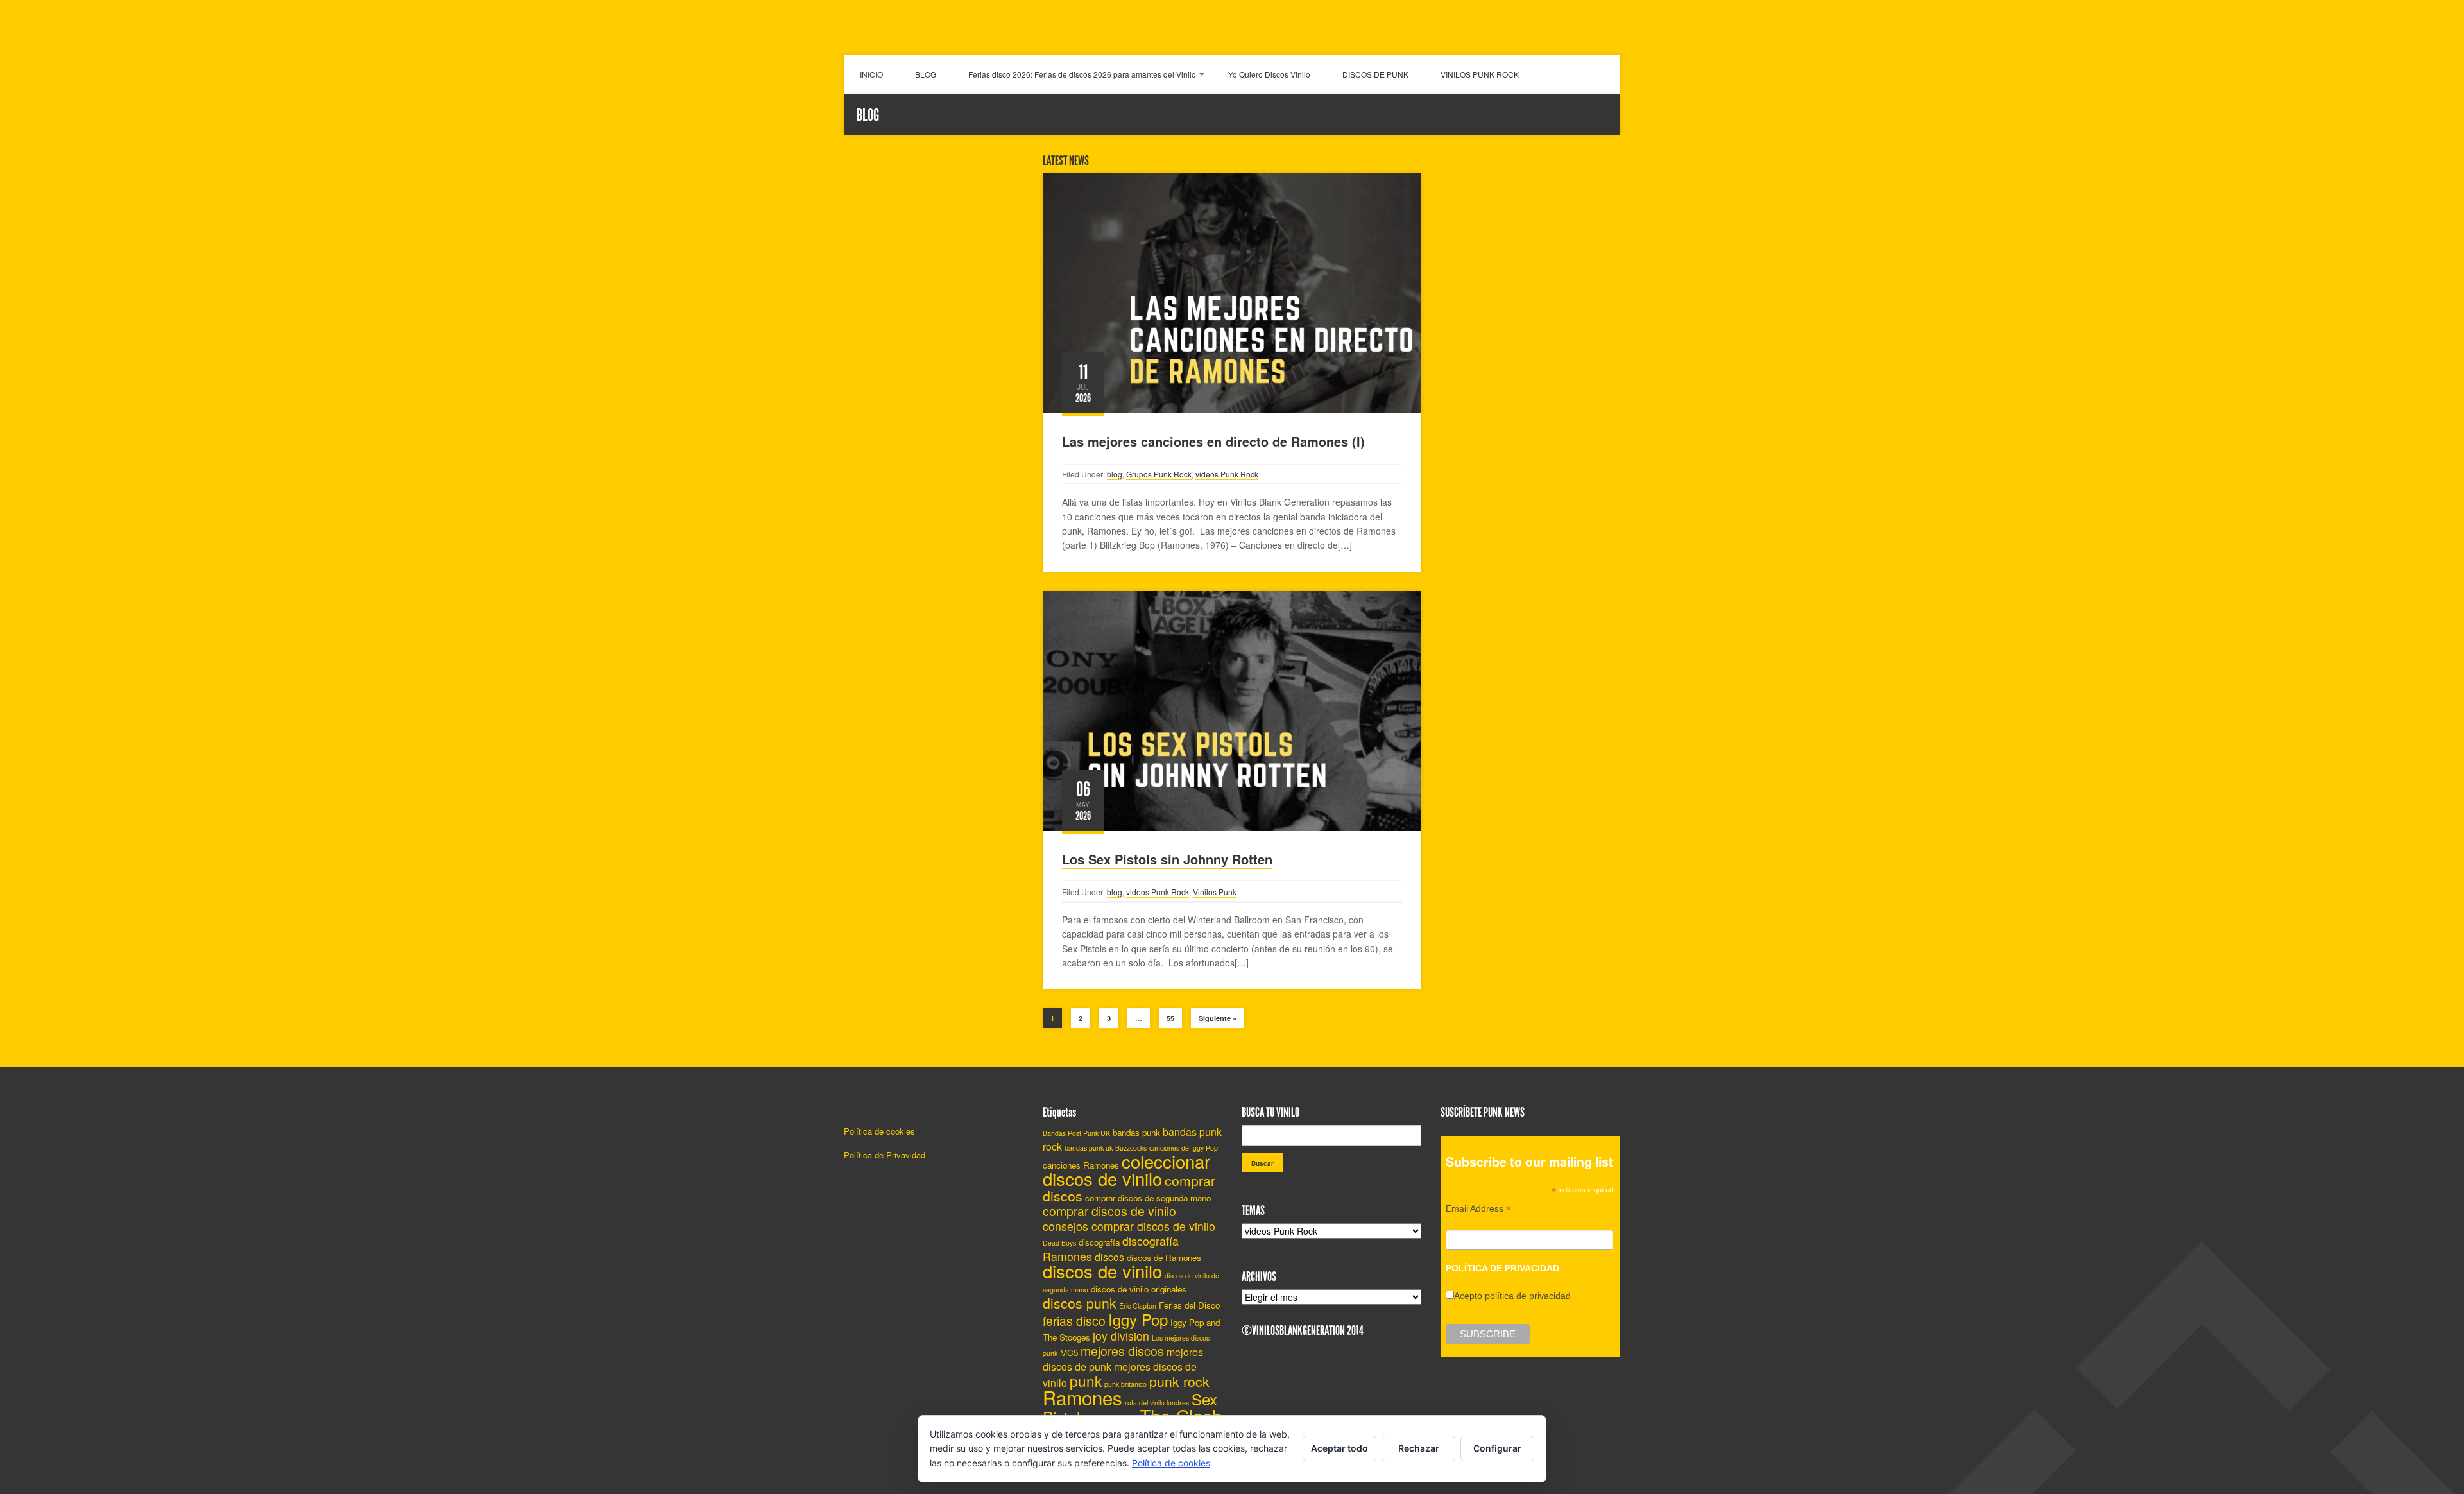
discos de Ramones (1164, 1258)
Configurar (1497, 1448)
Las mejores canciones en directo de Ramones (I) (1213, 441)
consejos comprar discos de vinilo (1129, 1226)
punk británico (1125, 1384)
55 (1170, 1018)
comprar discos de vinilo (1109, 1211)
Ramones (1082, 1397)
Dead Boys (1059, 1243)
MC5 (1069, 1352)
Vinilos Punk (1215, 892)
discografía (1099, 1242)
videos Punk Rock (1227, 474)
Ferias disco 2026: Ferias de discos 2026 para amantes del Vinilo (1082, 74)
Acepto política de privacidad (1512, 1296)
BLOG (926, 74)
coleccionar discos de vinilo (1126, 1170)
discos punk (1080, 1303)
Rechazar (1419, 1448)
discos (1109, 1257)
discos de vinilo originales (1139, 1289)
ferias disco (1074, 1321)
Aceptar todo (1339, 1448)
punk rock (1179, 1381)
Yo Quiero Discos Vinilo (1269, 74)
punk (1086, 1380)
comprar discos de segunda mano (1148, 1198)
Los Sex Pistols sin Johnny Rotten (1167, 859)
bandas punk (1136, 1132)
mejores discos (1122, 1351)
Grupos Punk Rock (1159, 474)
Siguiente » (1218, 1018)
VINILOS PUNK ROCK (1480, 74)
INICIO (871, 74)
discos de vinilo (1102, 1271)
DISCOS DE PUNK (1375, 74)
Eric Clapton (1138, 1306)
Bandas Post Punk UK (1076, 1133)
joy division (1121, 1336)
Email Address (1478, 1210)
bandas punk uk (1089, 1148)
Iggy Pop (1138, 1319)
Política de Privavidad (885, 1155)
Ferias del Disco (1189, 1305)
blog (1115, 474)
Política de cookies (879, 1131)
